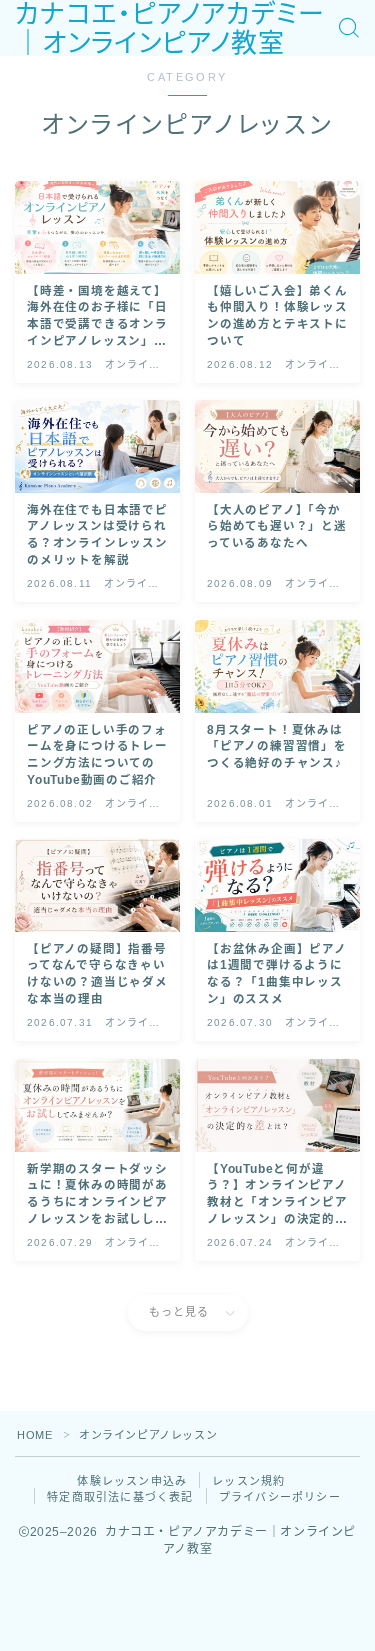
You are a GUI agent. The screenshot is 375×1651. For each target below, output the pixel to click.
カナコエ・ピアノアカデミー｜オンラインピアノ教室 (170, 28)
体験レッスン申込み (132, 1481)
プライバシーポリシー (280, 1497)
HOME (34, 1435)
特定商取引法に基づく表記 (120, 1497)
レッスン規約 (248, 1481)
